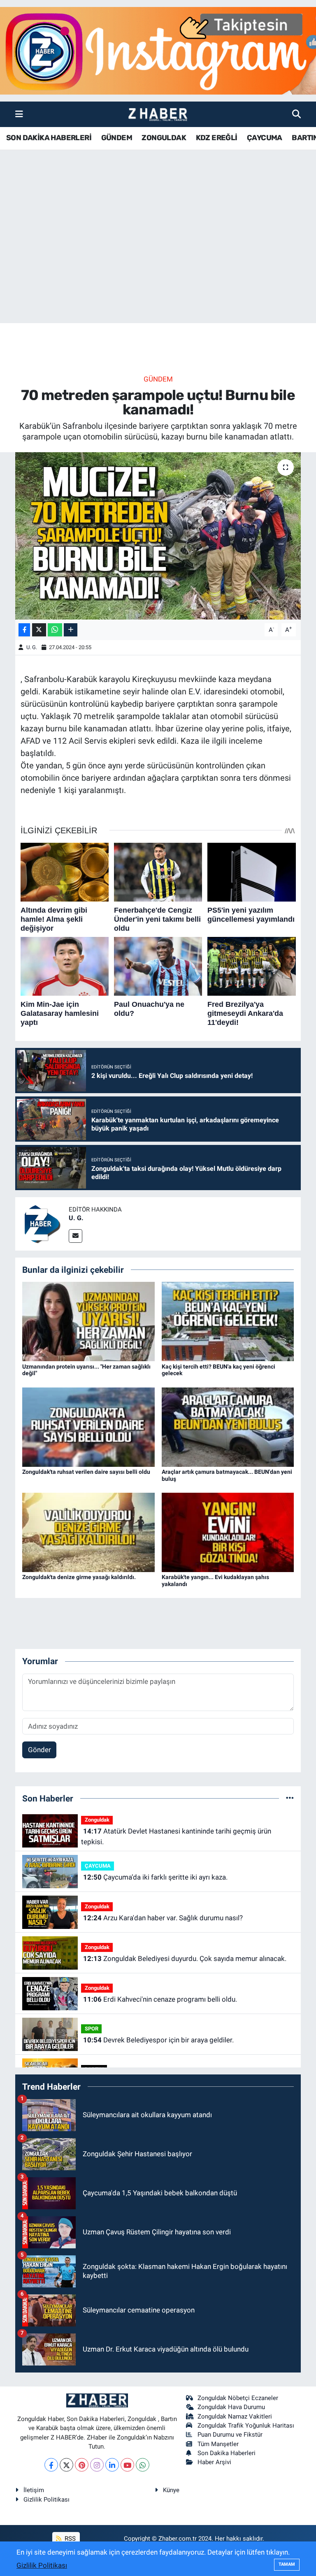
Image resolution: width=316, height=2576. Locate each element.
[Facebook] (51, 2465)
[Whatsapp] (143, 2465)
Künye (171, 2490)
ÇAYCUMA (265, 138)
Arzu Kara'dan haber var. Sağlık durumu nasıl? (163, 1918)
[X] (66, 2465)
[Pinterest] (82, 2465)
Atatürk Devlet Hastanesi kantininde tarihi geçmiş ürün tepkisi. (176, 1836)
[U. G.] (42, 1223)
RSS (69, 2539)
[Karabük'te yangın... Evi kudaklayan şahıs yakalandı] (228, 1532)
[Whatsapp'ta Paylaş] (55, 630)
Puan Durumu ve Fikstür (230, 2435)
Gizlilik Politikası (46, 2500)
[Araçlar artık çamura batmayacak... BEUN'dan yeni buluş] (228, 1427)
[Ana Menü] (19, 114)
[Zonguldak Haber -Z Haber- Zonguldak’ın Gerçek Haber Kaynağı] (158, 114)
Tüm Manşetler (218, 2444)
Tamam (287, 2564)
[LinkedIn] (112, 2465)
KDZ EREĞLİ (217, 138)
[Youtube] (127, 2465)
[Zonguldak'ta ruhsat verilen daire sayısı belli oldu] (88, 1427)
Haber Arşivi (214, 2462)
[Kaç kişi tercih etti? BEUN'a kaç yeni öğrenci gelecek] (228, 1321)
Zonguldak (97, 1820)
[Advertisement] (158, 259)
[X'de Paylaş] (39, 630)
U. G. (32, 647)
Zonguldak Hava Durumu (231, 2407)
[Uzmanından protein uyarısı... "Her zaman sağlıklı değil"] (88, 1321)
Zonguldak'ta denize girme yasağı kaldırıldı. (79, 1577)
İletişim (34, 2490)
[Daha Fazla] (71, 630)
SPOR (92, 2029)
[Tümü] (290, 1798)
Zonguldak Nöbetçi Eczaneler (238, 2398)
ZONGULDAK (164, 138)
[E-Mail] (76, 1236)
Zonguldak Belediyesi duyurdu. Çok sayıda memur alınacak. (185, 1959)
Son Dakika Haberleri (227, 2453)
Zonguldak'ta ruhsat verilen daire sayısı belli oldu (86, 1472)
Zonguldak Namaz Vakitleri (235, 2416)
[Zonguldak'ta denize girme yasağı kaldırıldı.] (88, 1532)
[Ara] (296, 114)
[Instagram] (97, 2465)
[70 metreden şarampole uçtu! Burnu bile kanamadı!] (158, 536)
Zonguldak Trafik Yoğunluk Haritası (246, 2426)
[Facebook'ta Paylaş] (24, 630)
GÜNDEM (117, 138)
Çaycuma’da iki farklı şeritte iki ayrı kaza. (155, 1877)
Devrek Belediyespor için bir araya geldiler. (158, 2040)
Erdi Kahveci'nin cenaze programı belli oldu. (160, 1999)
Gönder (39, 1750)
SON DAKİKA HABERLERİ (49, 138)
